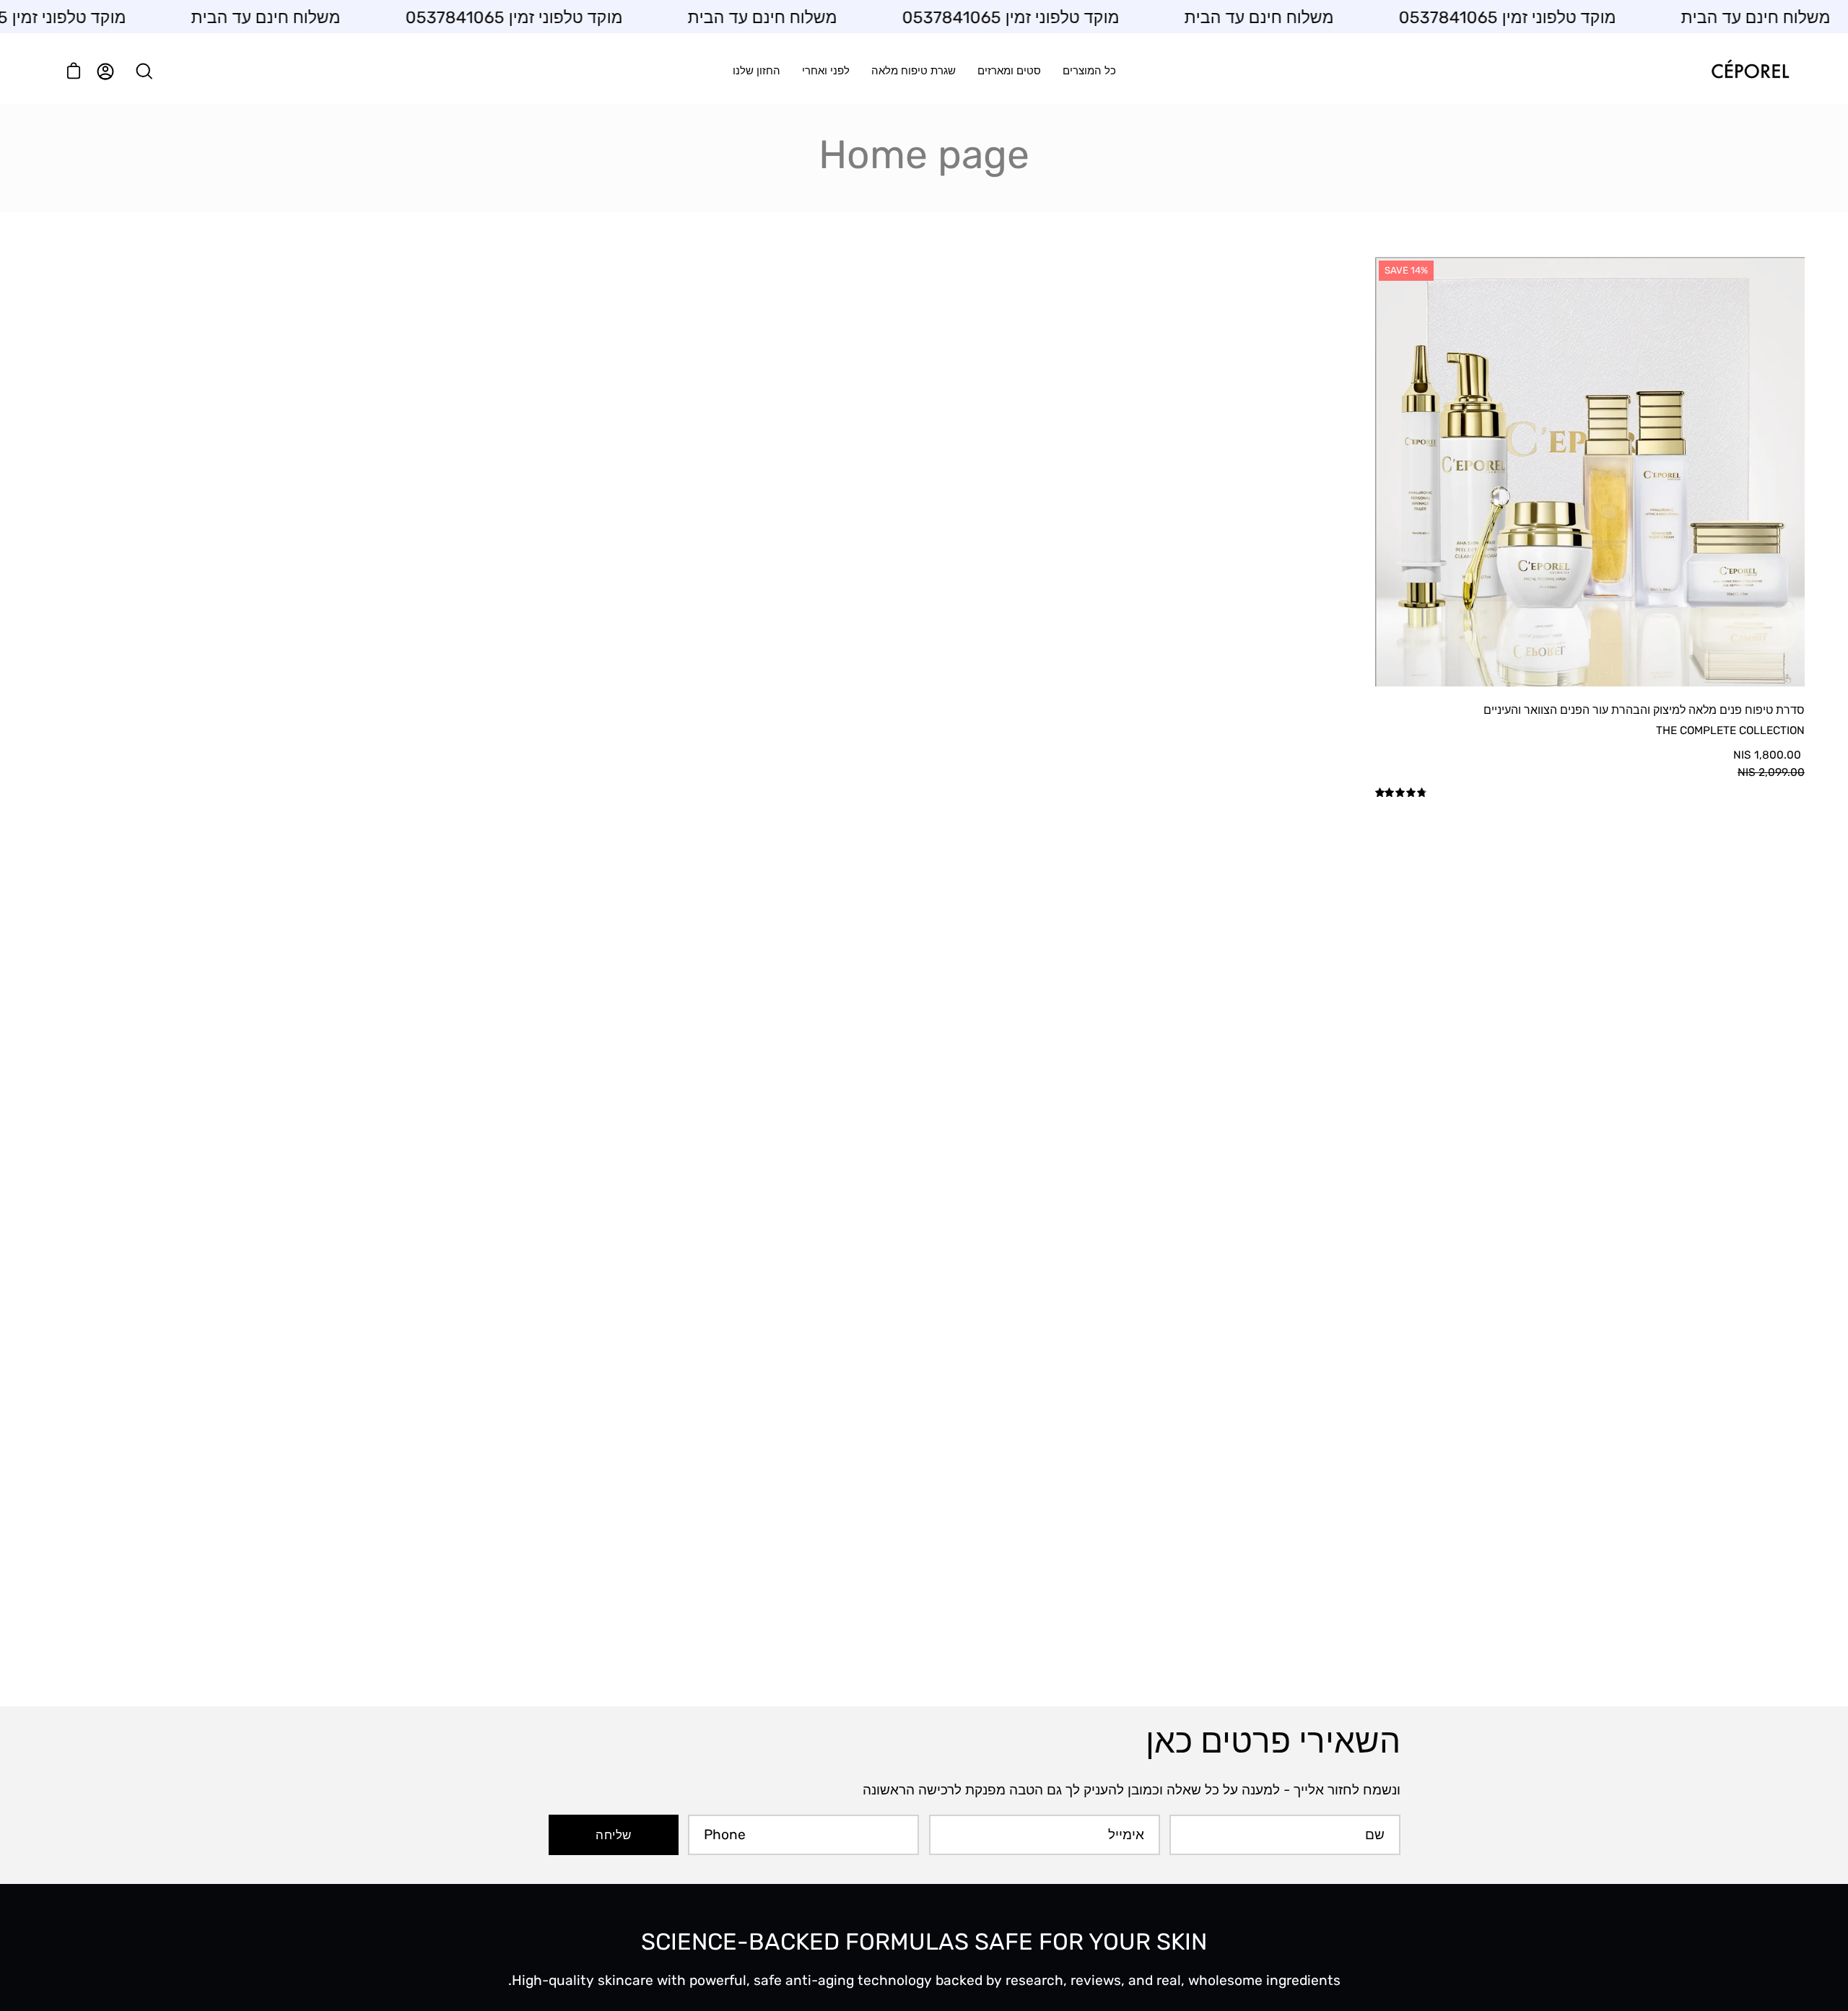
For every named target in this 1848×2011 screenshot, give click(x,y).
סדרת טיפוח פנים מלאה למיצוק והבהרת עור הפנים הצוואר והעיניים (1644, 710)
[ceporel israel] (1751, 71)
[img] (1402, 793)
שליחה (613, 1835)
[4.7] (1590, 794)
